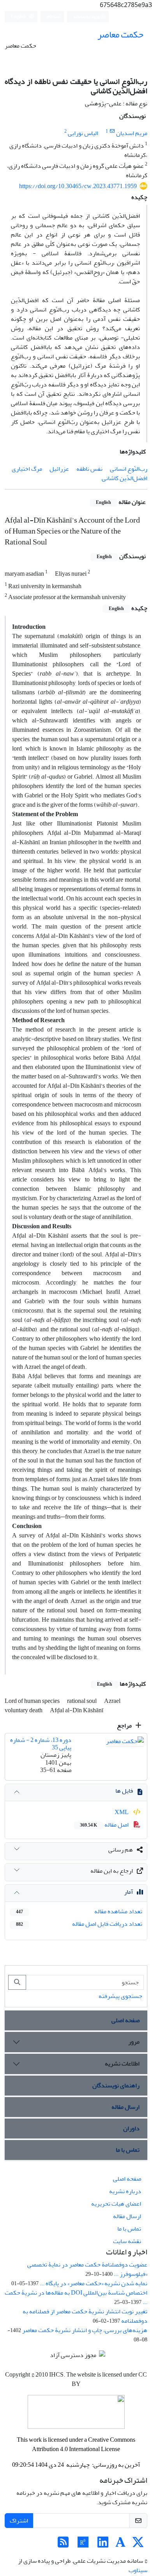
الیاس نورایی (83, 133)
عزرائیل (59, 469)
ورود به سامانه (87, 17)
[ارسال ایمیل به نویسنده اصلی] (112, 131)
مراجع (125, 1726)
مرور (134, 2042)
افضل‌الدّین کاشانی (125, 478)
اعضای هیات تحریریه (116, 2204)
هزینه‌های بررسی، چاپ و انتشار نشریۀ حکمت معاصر (85, 2330)
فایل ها (124, 1791)
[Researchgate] (83, 2545)
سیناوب (138, 2570)
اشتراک (19, 2521)
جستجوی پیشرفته (120, 1996)
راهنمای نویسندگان (116, 2085)
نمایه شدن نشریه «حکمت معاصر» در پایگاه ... (94, 2283)
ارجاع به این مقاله (112, 1871)
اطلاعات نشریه (122, 2064)
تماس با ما (128, 2150)
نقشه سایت (127, 2241)
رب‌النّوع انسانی (129, 469)
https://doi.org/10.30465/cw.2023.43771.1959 (78, 186)
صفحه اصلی (125, 2020)
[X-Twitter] (138, 2545)
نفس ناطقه (89, 469)
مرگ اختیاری (27, 469)
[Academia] (120, 2545)
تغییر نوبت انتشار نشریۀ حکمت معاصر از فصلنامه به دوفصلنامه (85, 2316)
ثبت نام (54, 16)
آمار (128, 1892)
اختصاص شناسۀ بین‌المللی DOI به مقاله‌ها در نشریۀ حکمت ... (76, 2297)
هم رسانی (121, 1850)
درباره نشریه (125, 2191)
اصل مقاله (105, 1825)
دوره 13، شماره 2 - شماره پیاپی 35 (41, 1744)
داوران (131, 2128)
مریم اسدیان (132, 133)
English (19, 17)
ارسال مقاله (125, 2107)
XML (122, 1812)
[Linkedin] (103, 2545)
